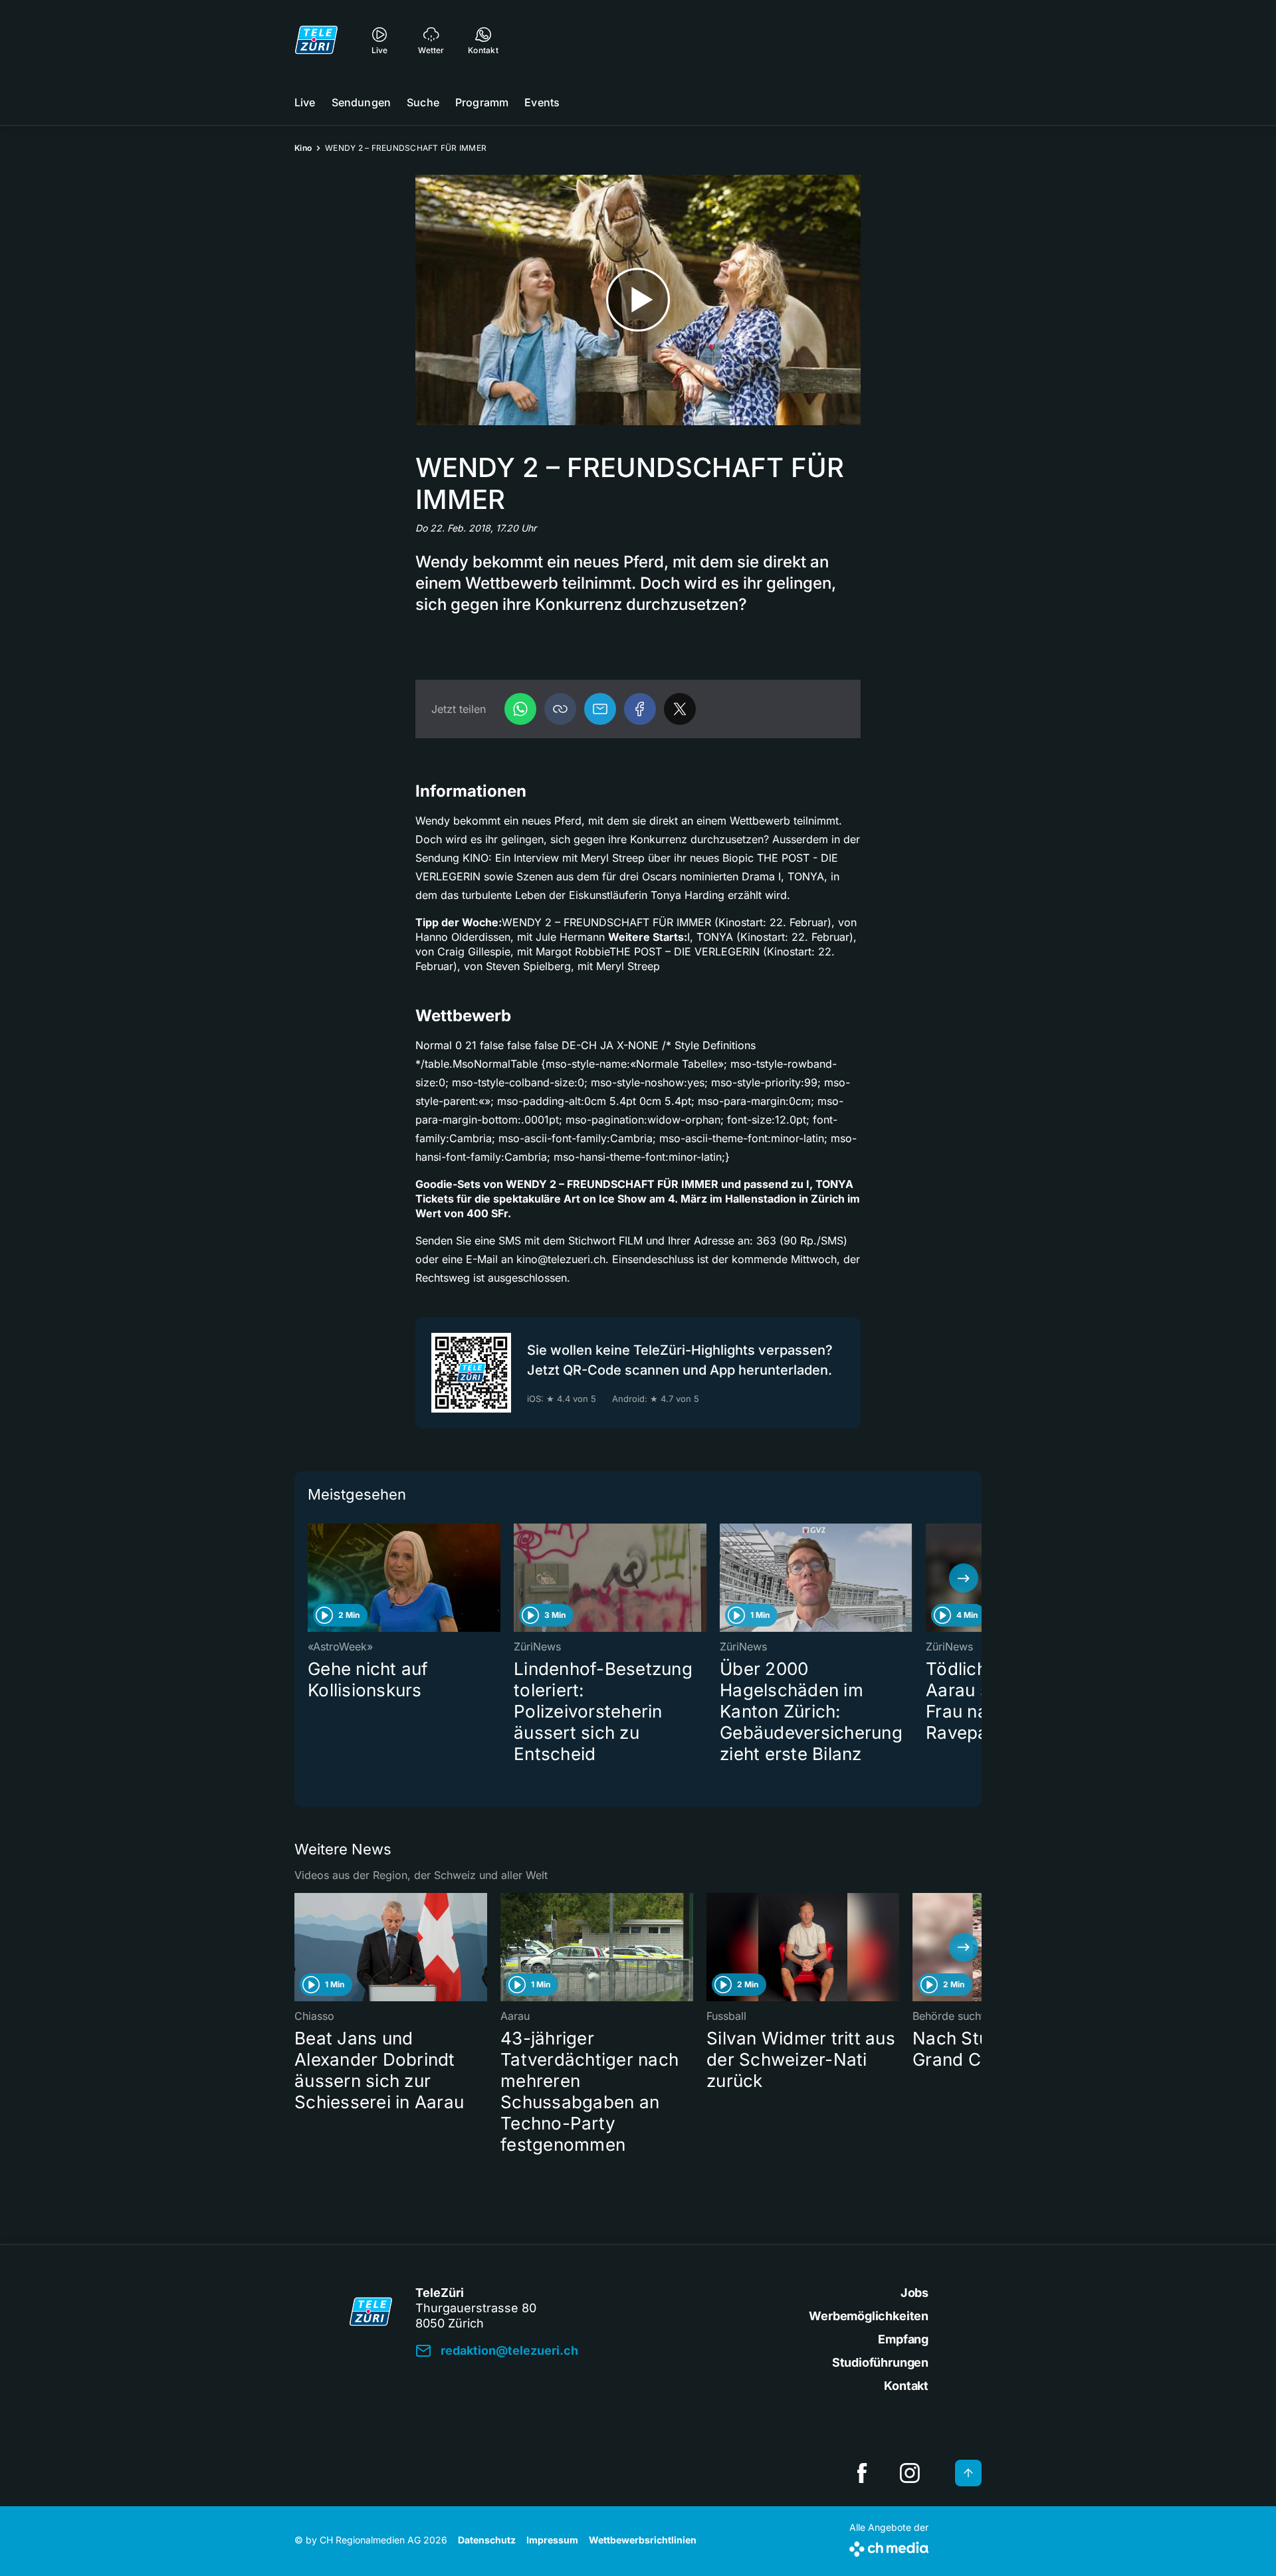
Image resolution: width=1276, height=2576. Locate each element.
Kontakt (906, 2386)
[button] (560, 709)
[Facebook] (640, 709)
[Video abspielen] (638, 300)
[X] (680, 709)
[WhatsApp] (520, 709)
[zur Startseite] (316, 40)
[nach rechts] (964, 1578)
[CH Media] (889, 2546)
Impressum (552, 2540)
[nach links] (312, 1578)
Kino (303, 148)
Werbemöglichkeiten (869, 2316)
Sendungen (361, 102)
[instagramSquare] (910, 2473)
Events (542, 102)
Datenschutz (487, 2540)
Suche (423, 102)
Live (305, 102)
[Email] (600, 709)
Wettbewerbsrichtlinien (643, 2540)
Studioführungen (880, 2362)
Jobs (914, 2293)
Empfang (903, 2339)
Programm (482, 102)
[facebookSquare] (862, 2473)
